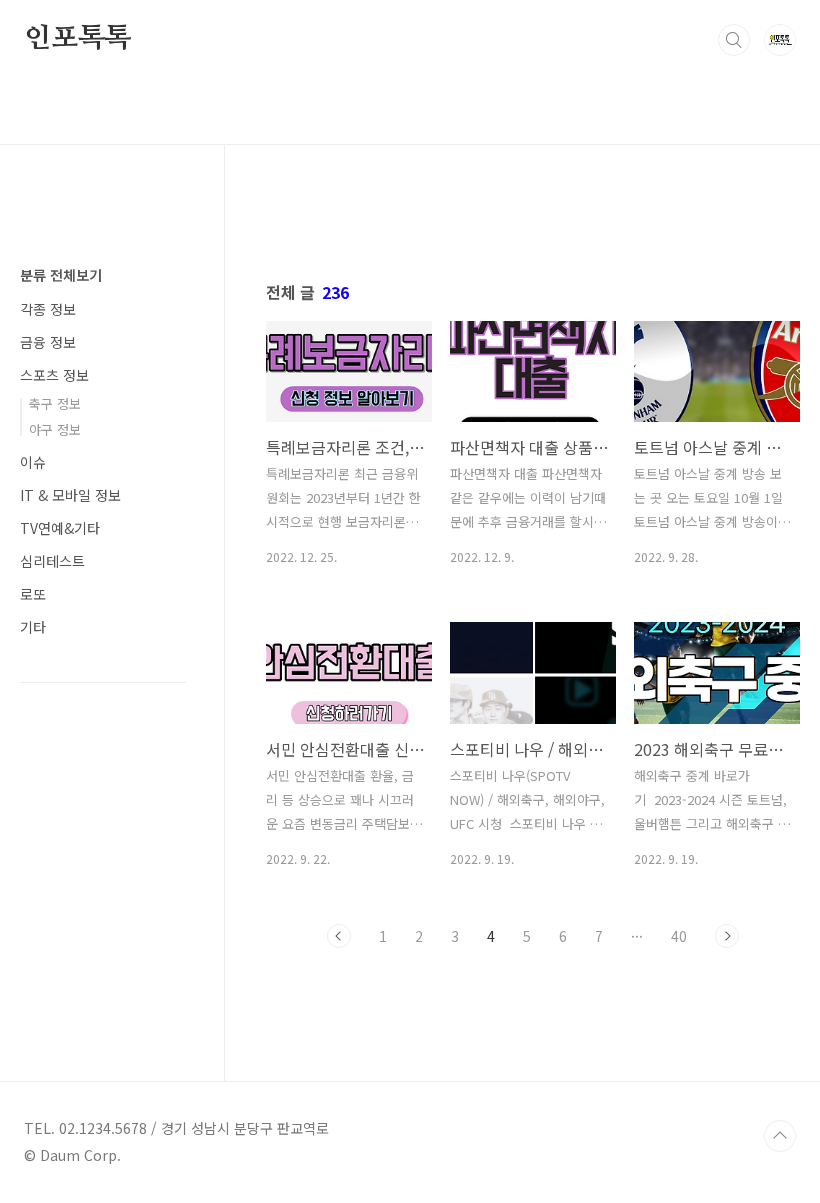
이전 (339, 936)
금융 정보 (48, 342)
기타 (33, 627)
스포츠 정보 (54, 375)
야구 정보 (55, 429)
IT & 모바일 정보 (70, 495)
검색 (734, 40)
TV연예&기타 (60, 528)
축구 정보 (55, 403)
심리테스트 (52, 561)
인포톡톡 (77, 39)
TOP (780, 1136)
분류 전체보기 (61, 275)
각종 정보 (48, 309)
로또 (33, 594)
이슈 (33, 462)
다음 (727, 936)
